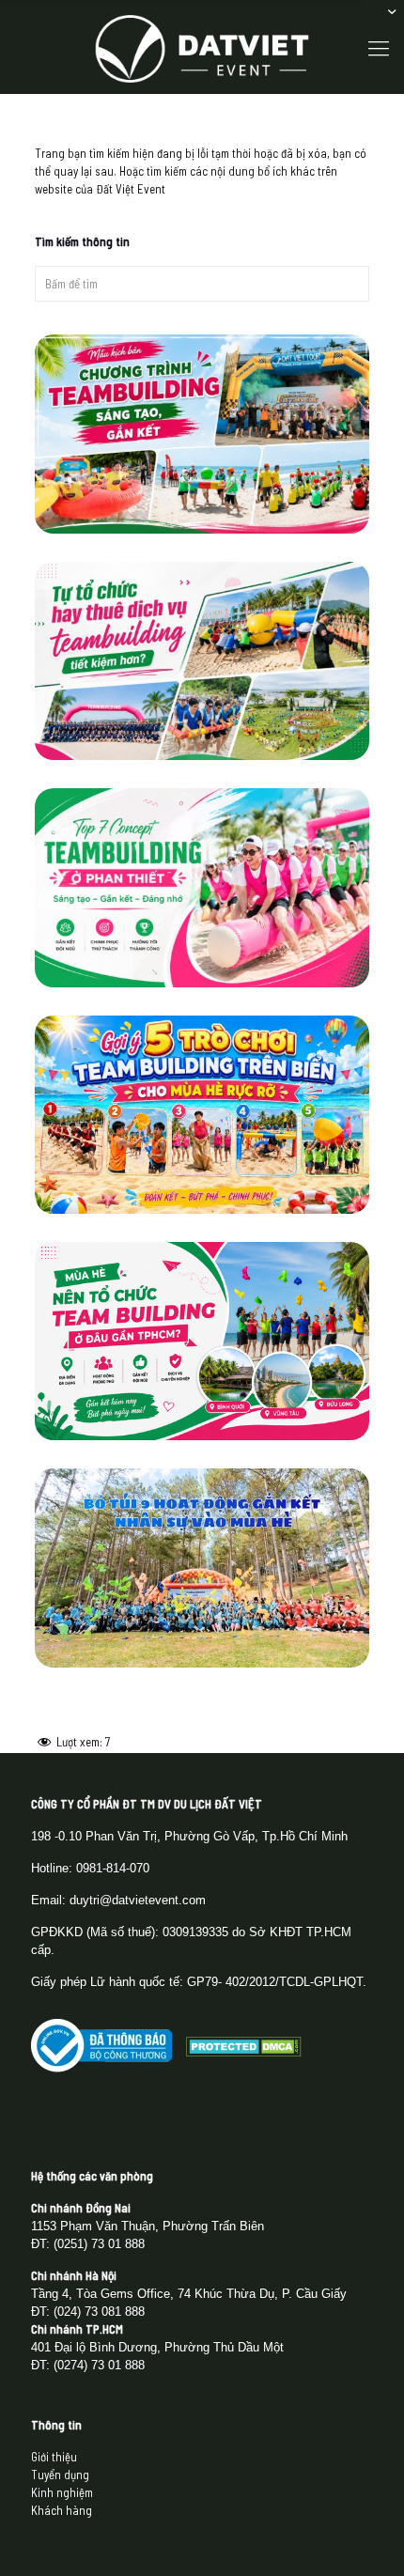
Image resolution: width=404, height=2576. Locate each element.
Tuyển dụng (60, 2475)
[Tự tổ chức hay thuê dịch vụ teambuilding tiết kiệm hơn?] (202, 661)
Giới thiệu (54, 2457)
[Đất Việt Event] (202, 47)
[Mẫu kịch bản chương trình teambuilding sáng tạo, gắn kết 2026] (202, 434)
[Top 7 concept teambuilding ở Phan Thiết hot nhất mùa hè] (202, 888)
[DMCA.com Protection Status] (244, 2052)
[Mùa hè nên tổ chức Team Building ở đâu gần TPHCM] (202, 1341)
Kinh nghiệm (62, 2492)
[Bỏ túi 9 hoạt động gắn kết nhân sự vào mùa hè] (202, 1568)
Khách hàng (62, 2510)
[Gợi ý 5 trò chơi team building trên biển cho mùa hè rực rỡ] (202, 1115)
